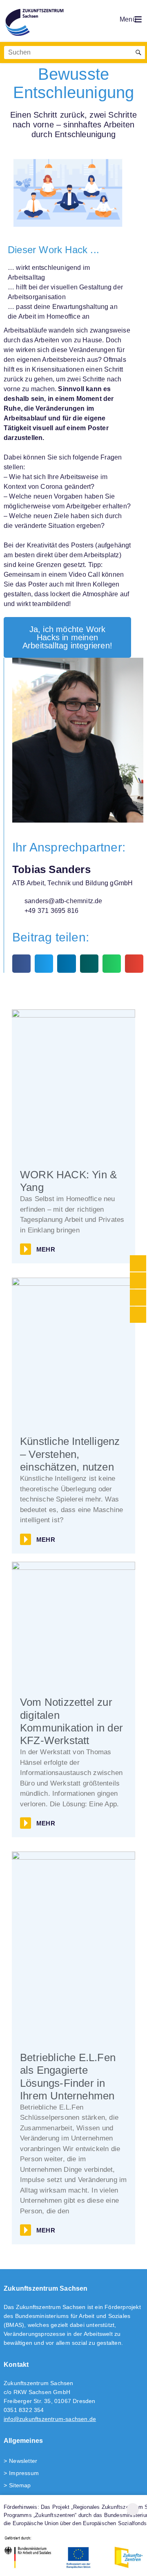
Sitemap (20, 2485)
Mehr (46, 1249)
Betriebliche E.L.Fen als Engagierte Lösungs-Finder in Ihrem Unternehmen (68, 2077)
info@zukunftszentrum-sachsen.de (50, 2419)
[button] (21, 964)
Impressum (24, 2473)
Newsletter (23, 2461)
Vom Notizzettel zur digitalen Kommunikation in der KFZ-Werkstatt (71, 1721)
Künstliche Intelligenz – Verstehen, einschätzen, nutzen (70, 1454)
